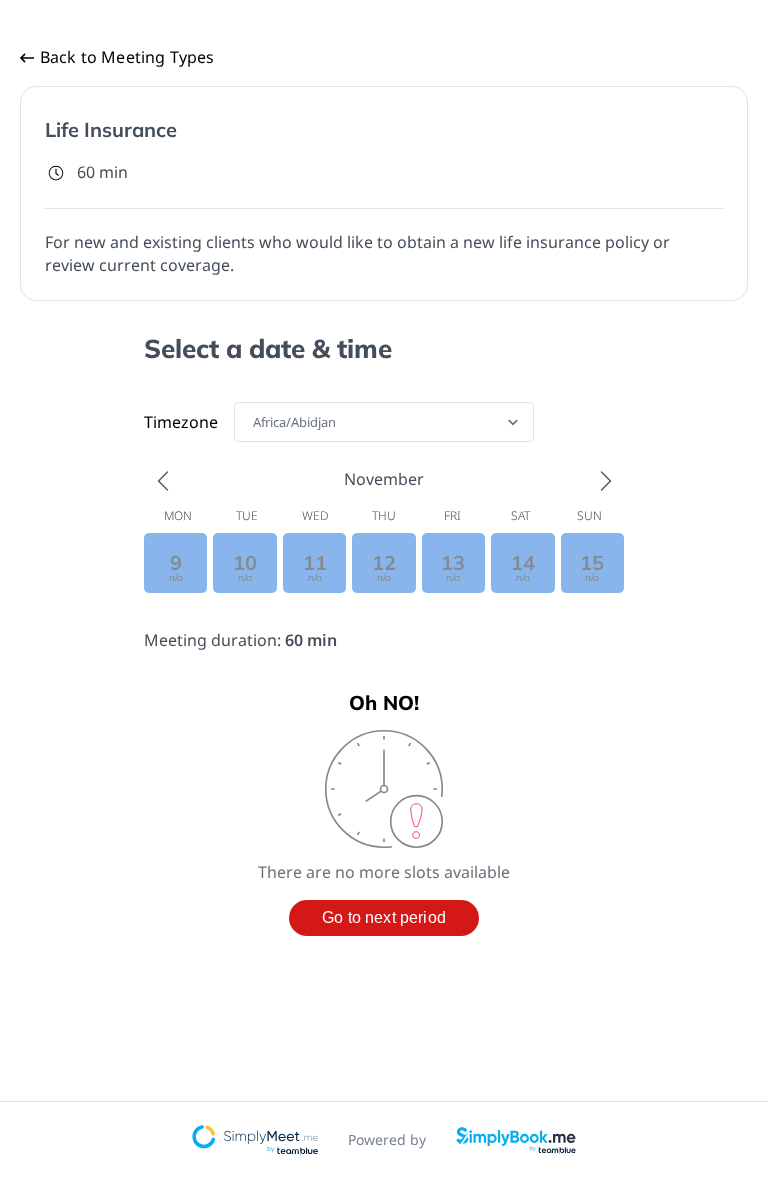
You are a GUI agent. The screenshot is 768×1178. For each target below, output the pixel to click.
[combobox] (254, 422)
